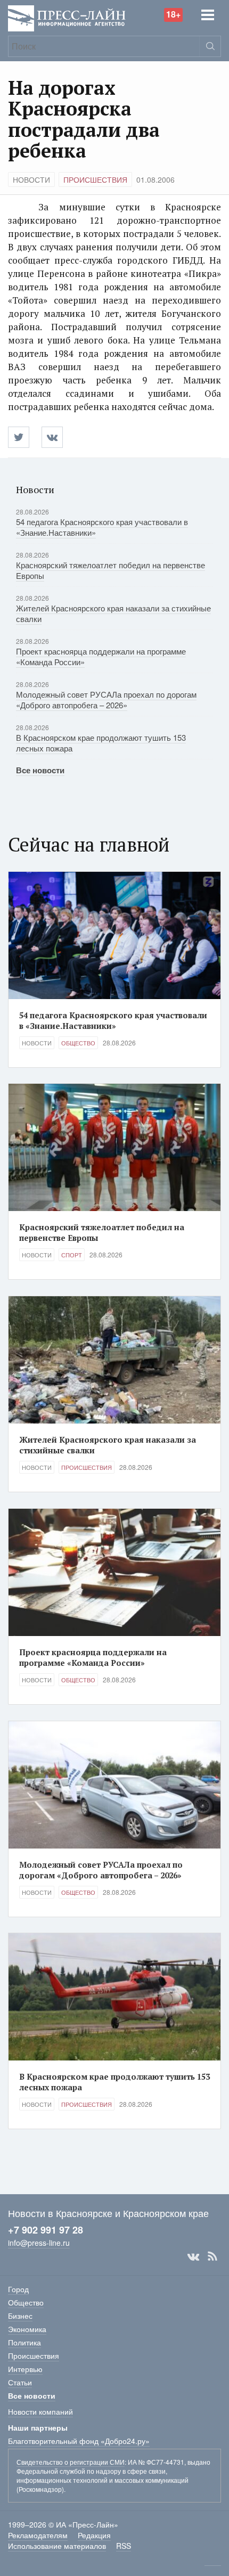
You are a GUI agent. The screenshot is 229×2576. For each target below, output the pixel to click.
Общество (78, 1043)
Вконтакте (193, 2256)
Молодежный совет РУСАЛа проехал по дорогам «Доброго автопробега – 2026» (106, 700)
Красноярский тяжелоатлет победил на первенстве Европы (111, 570)
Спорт (72, 1255)
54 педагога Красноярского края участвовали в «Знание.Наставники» (102, 527)
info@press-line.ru (39, 2243)
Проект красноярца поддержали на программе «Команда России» (101, 656)
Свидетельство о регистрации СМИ (71, 2462)
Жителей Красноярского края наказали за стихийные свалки (113, 613)
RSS (212, 2256)
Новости (31, 179)
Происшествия (95, 179)
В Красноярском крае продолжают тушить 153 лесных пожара (101, 743)
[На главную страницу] (67, 17)
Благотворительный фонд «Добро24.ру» (79, 2441)
